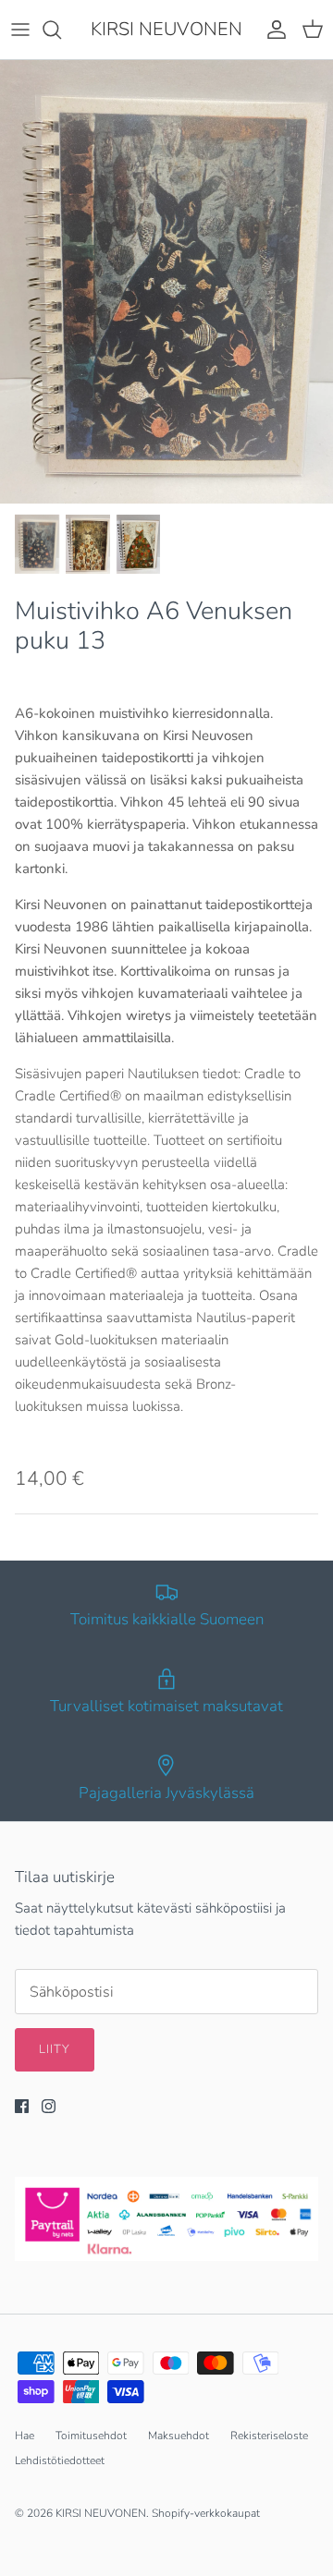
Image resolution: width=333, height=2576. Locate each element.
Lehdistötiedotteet (60, 2461)
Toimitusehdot (91, 2436)
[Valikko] (20, 30)
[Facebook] (22, 2106)
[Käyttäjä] (272, 30)
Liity (55, 2049)
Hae (25, 2436)
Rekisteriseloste (269, 2436)
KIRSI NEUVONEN (101, 2513)
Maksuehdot (179, 2436)
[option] (166, 282)
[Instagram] (49, 2106)
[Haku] (61, 30)
